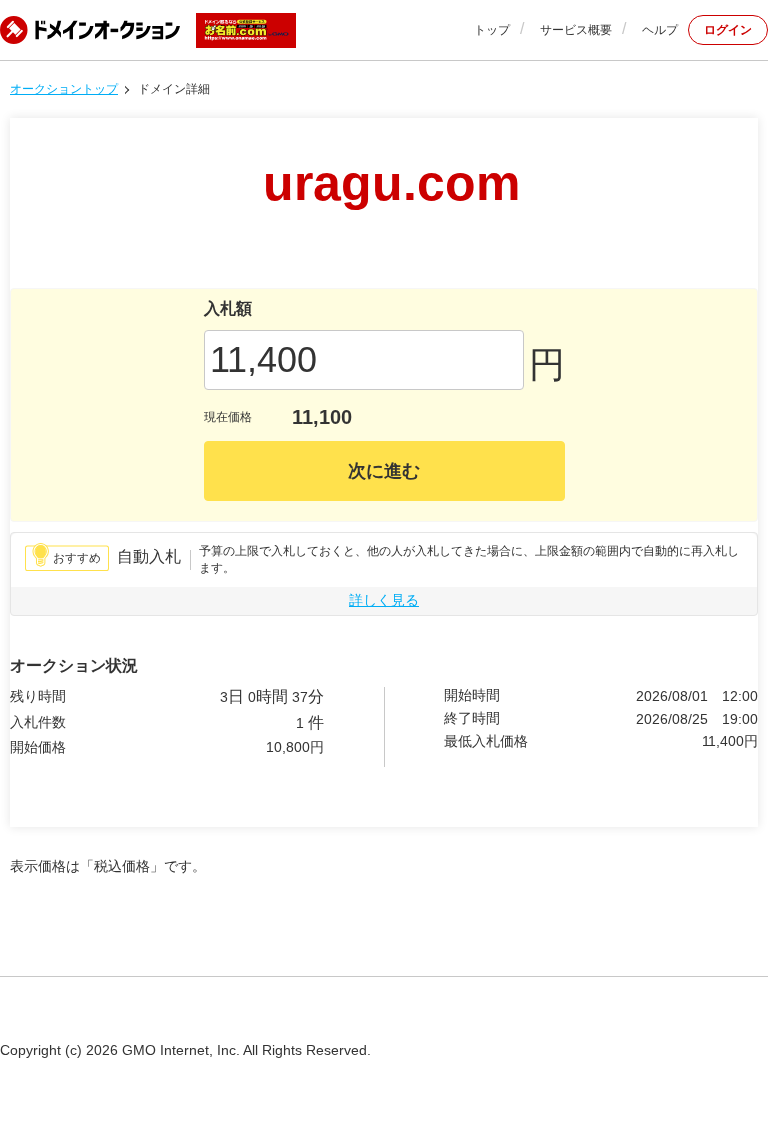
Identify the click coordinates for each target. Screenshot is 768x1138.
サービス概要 (576, 30)
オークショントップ (64, 89)
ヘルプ (660, 30)
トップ (492, 30)
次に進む (384, 471)
